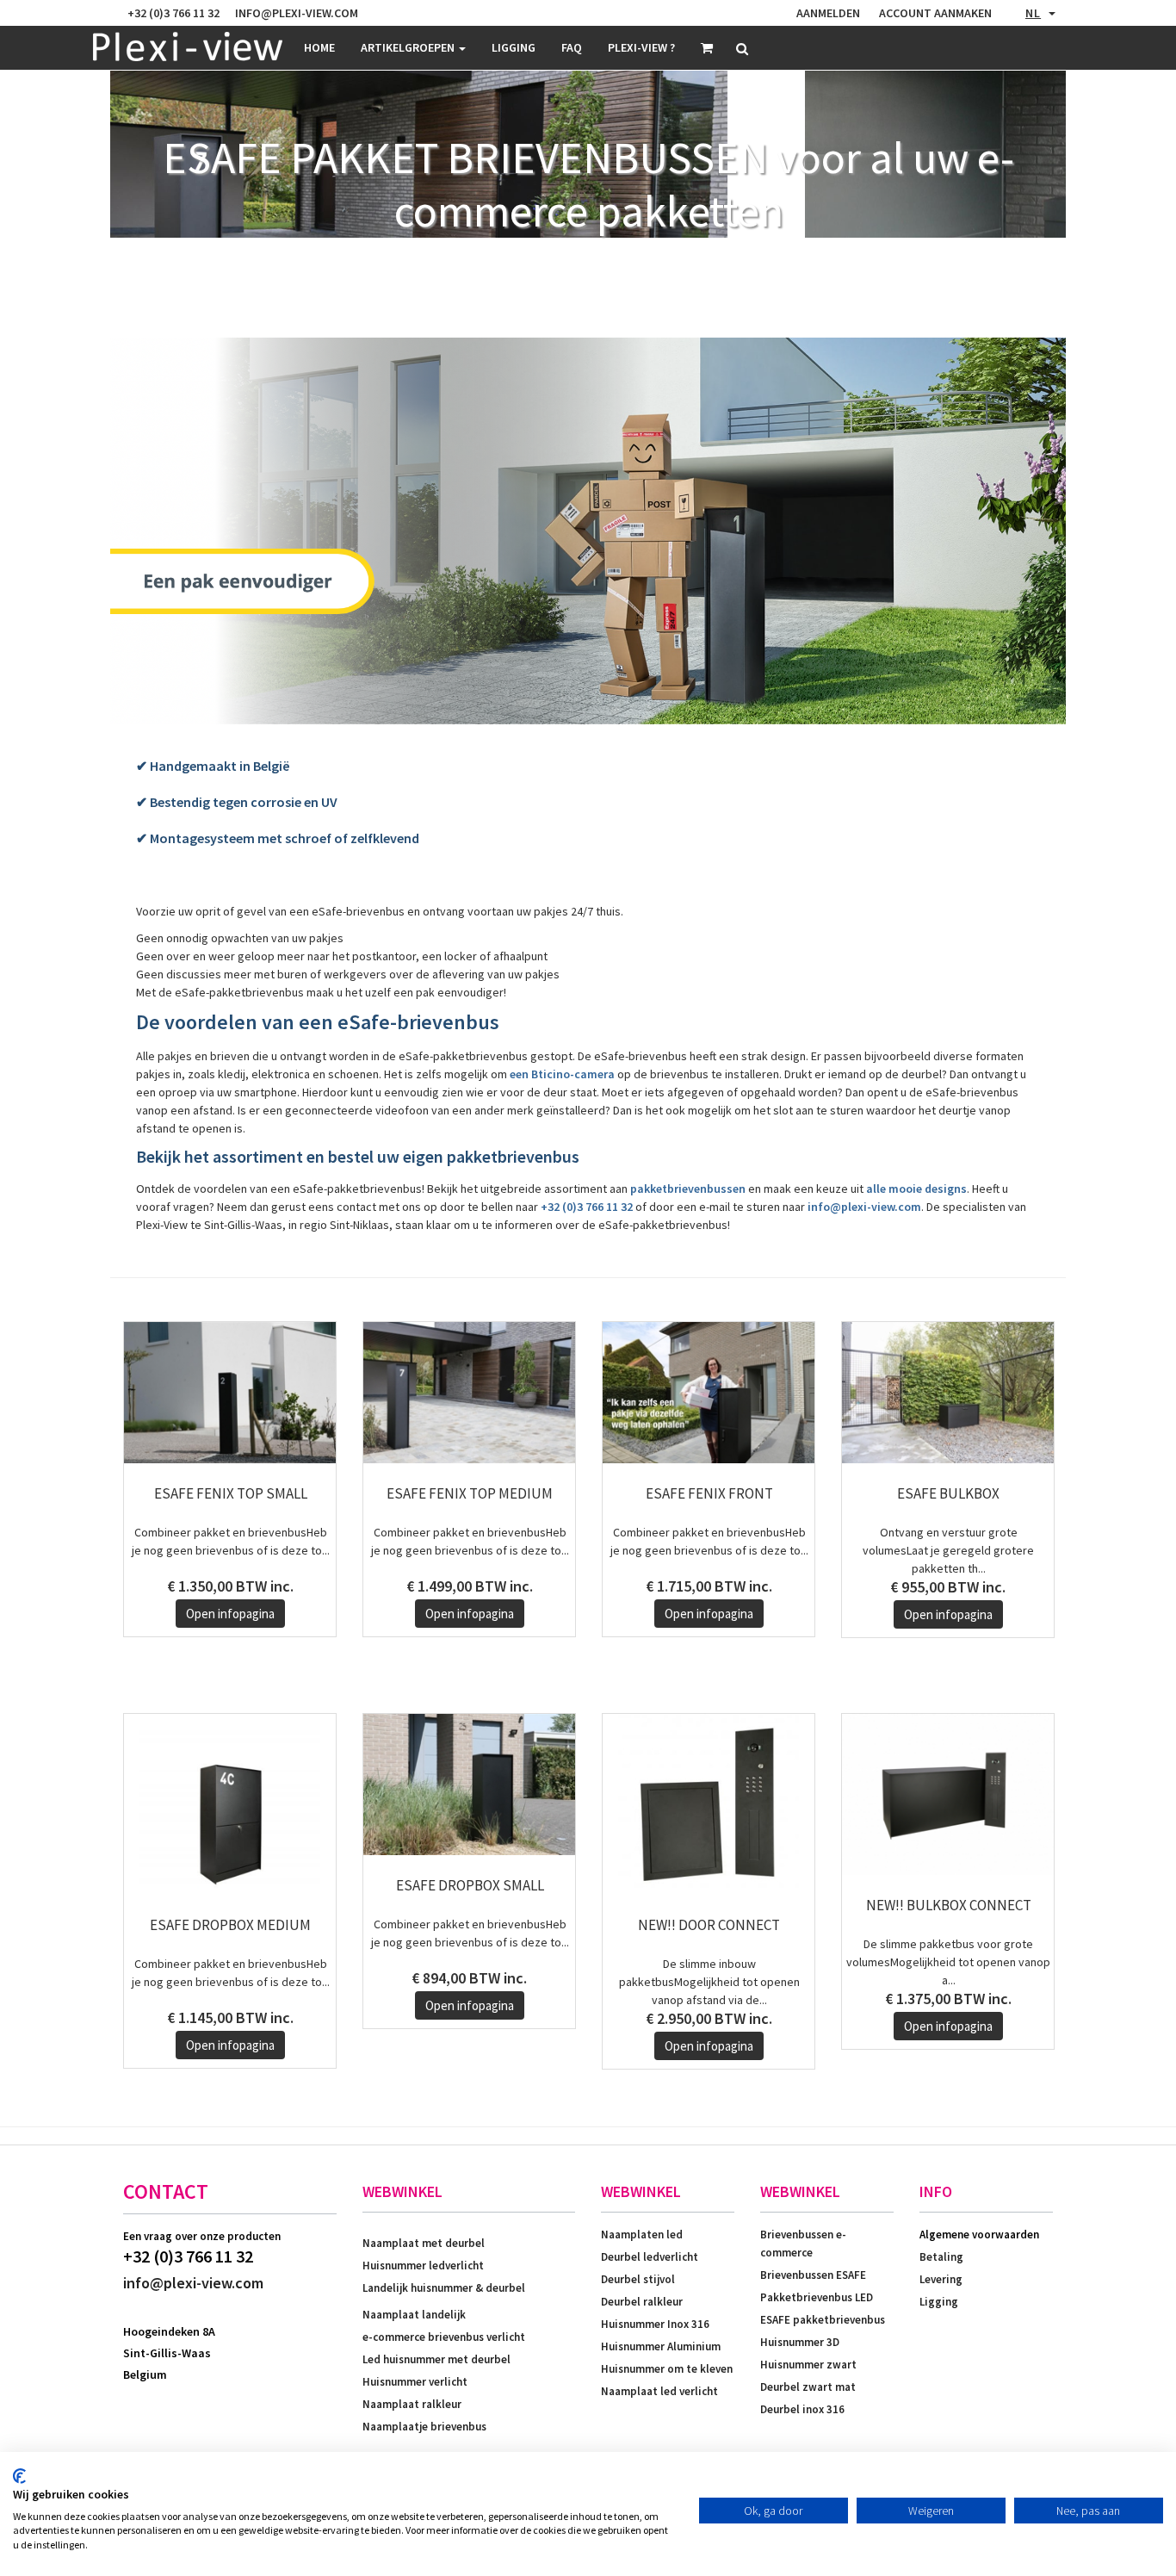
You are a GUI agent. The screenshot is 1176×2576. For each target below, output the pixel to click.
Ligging (939, 2302)
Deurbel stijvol (638, 2279)
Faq (572, 47)
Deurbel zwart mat (808, 2387)
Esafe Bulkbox (948, 1493)
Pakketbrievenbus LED (817, 2297)
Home (319, 47)
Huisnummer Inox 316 (655, 2324)
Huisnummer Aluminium (661, 2346)
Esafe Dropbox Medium (230, 1925)
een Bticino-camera (562, 1074)
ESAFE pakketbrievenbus (823, 2320)
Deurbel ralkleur (642, 2302)
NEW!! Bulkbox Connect (949, 1905)
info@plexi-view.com (864, 1207)
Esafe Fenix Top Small (231, 1493)
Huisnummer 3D (800, 2342)
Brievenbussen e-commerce (803, 2244)
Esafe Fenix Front (709, 1493)
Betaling (941, 2257)
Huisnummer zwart (808, 2365)
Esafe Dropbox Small (470, 1885)
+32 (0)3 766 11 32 (587, 1207)
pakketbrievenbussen (688, 1189)
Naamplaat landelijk (414, 2315)
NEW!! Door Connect (709, 1925)
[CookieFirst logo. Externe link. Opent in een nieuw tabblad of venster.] (19, 2476)
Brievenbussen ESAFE (813, 2275)
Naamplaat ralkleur (412, 2404)
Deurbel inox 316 (802, 2409)
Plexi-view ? (641, 47)
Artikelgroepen (409, 47)
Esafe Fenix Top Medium (470, 1493)
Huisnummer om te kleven (667, 2369)
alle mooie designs (916, 1189)
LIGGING (514, 47)
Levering (941, 2279)
